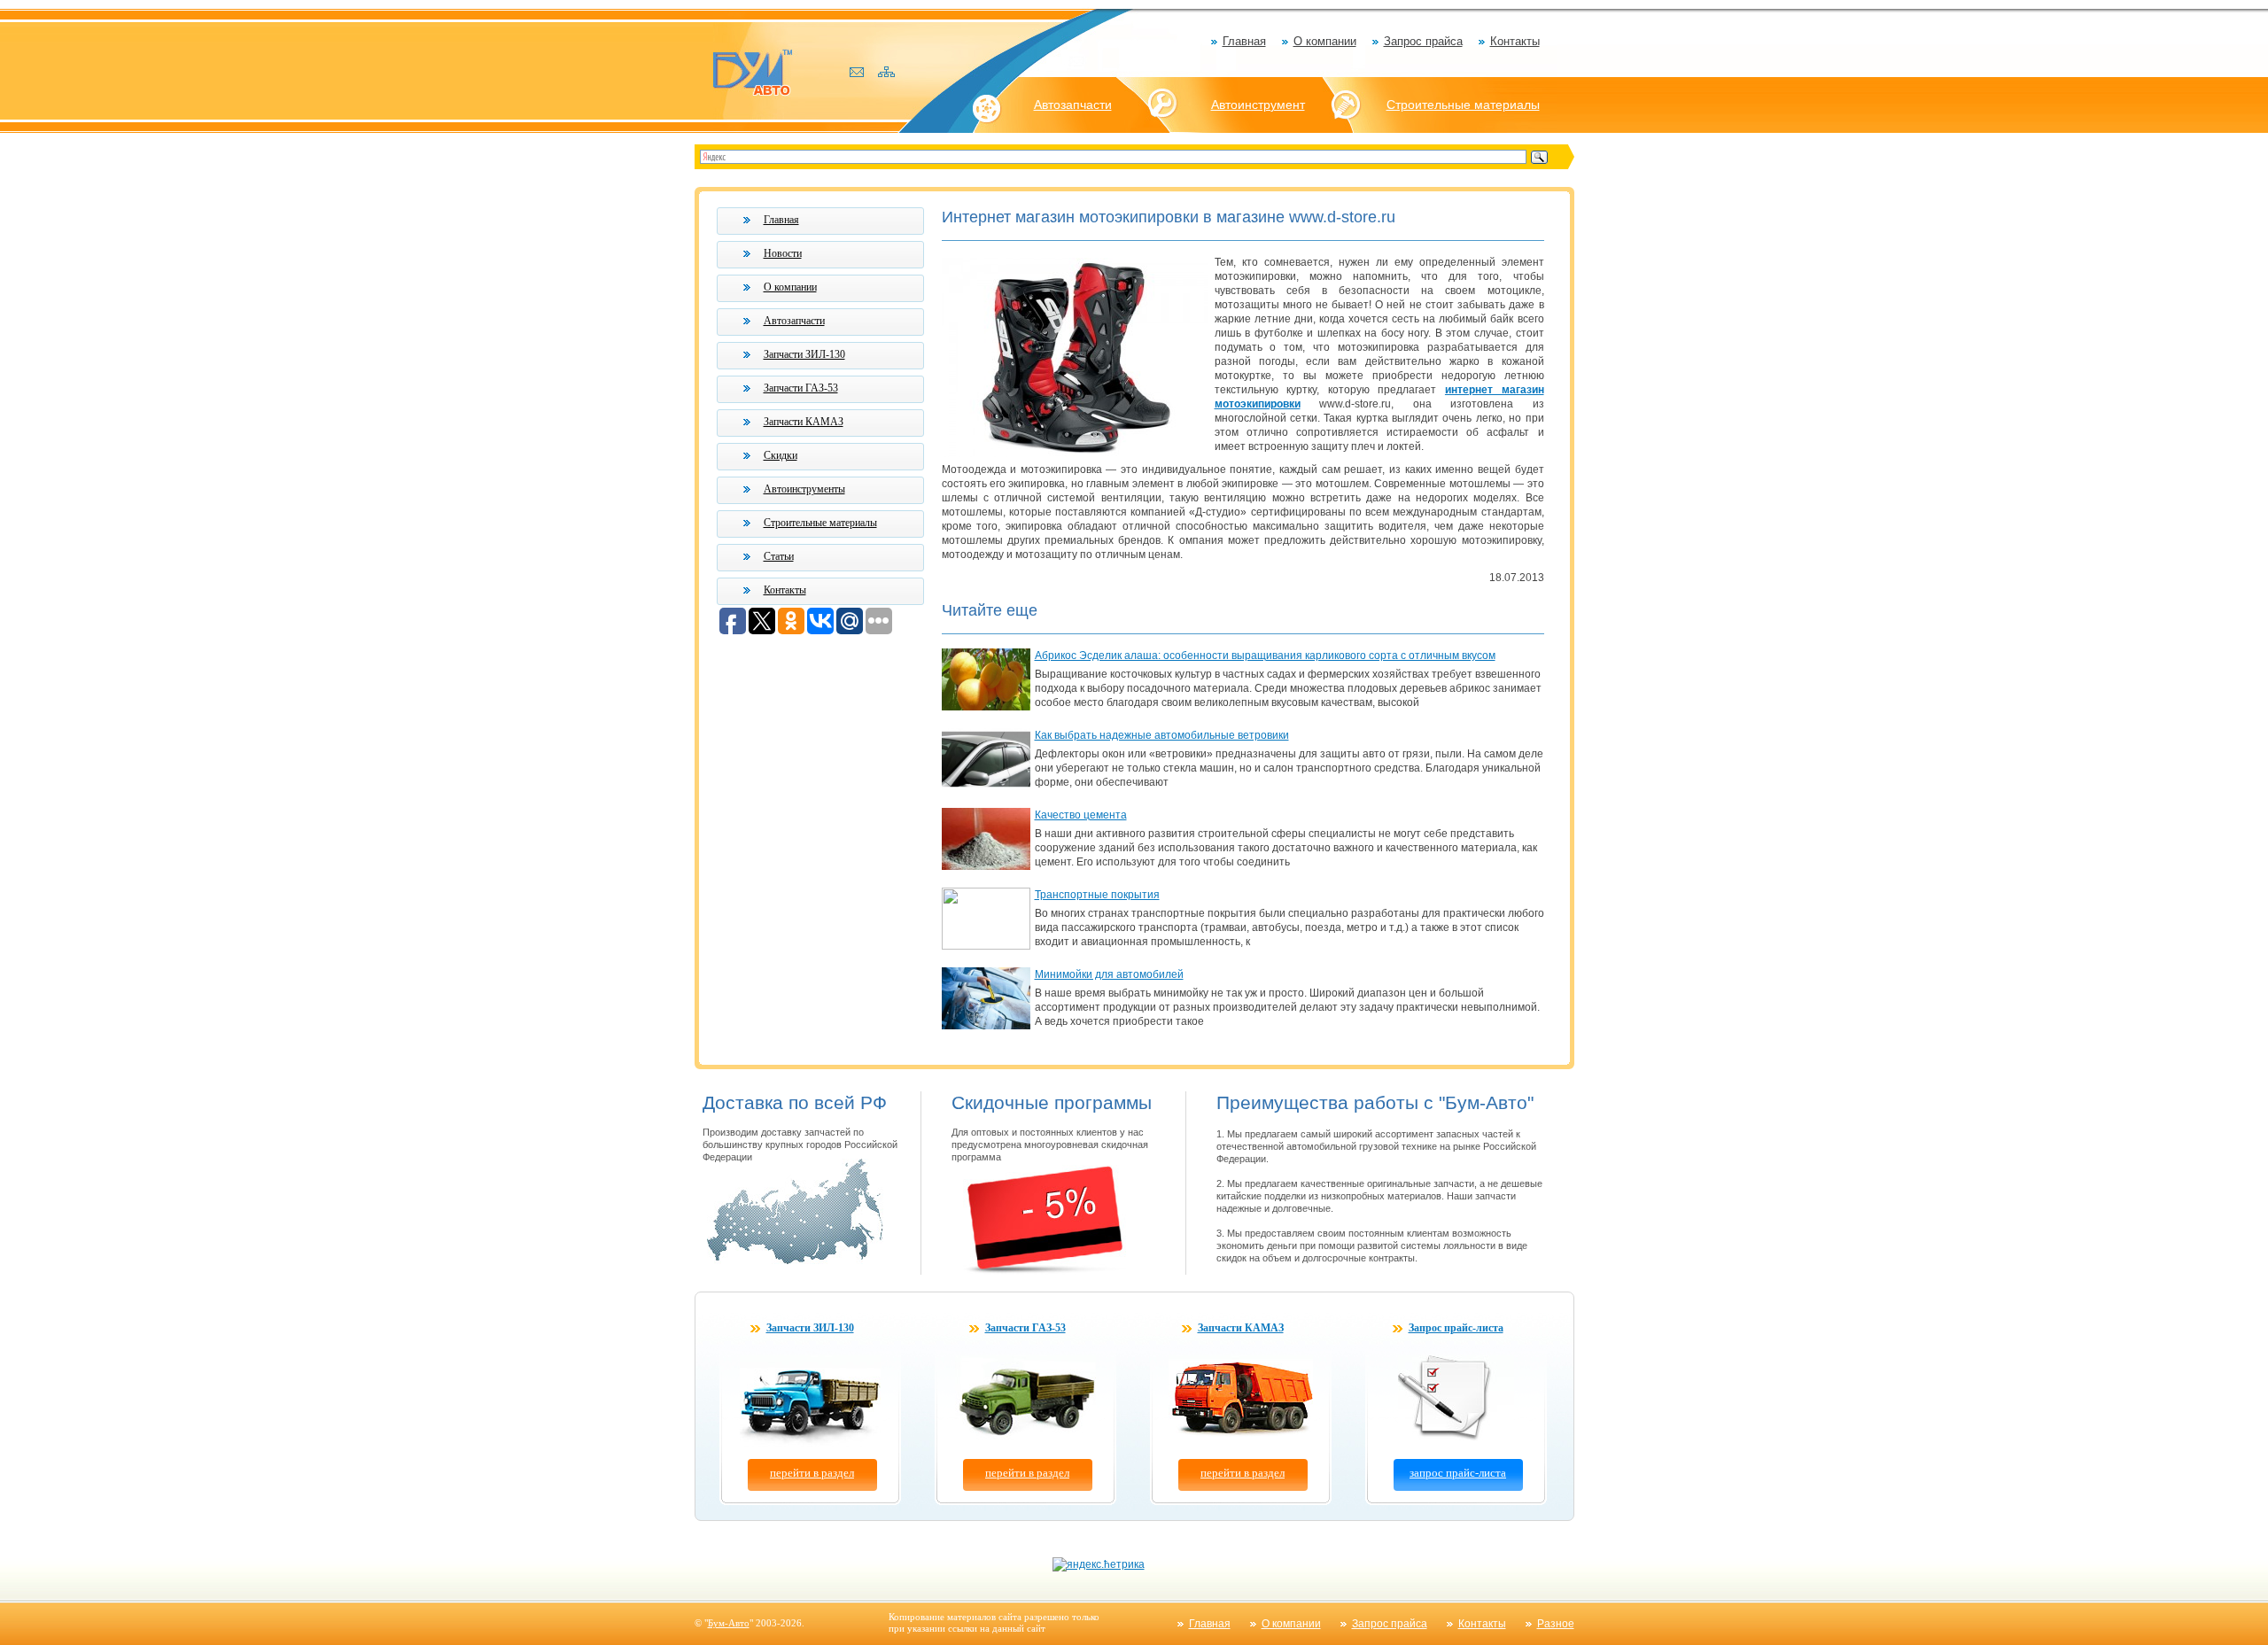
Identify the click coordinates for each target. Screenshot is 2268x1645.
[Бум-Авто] (752, 71)
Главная (1244, 41)
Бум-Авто (729, 1623)
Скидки (781, 455)
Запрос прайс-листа (1456, 1328)
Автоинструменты (804, 489)
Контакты (1515, 41)
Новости (783, 253)
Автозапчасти (1073, 105)
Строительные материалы (1463, 105)
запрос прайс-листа (1458, 1473)
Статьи (779, 556)
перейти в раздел (812, 1473)
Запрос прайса (1423, 41)
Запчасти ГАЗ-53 (801, 388)
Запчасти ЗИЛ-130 (804, 354)
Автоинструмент (1258, 105)
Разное (1556, 1624)
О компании (1325, 41)
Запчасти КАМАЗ (804, 422)
